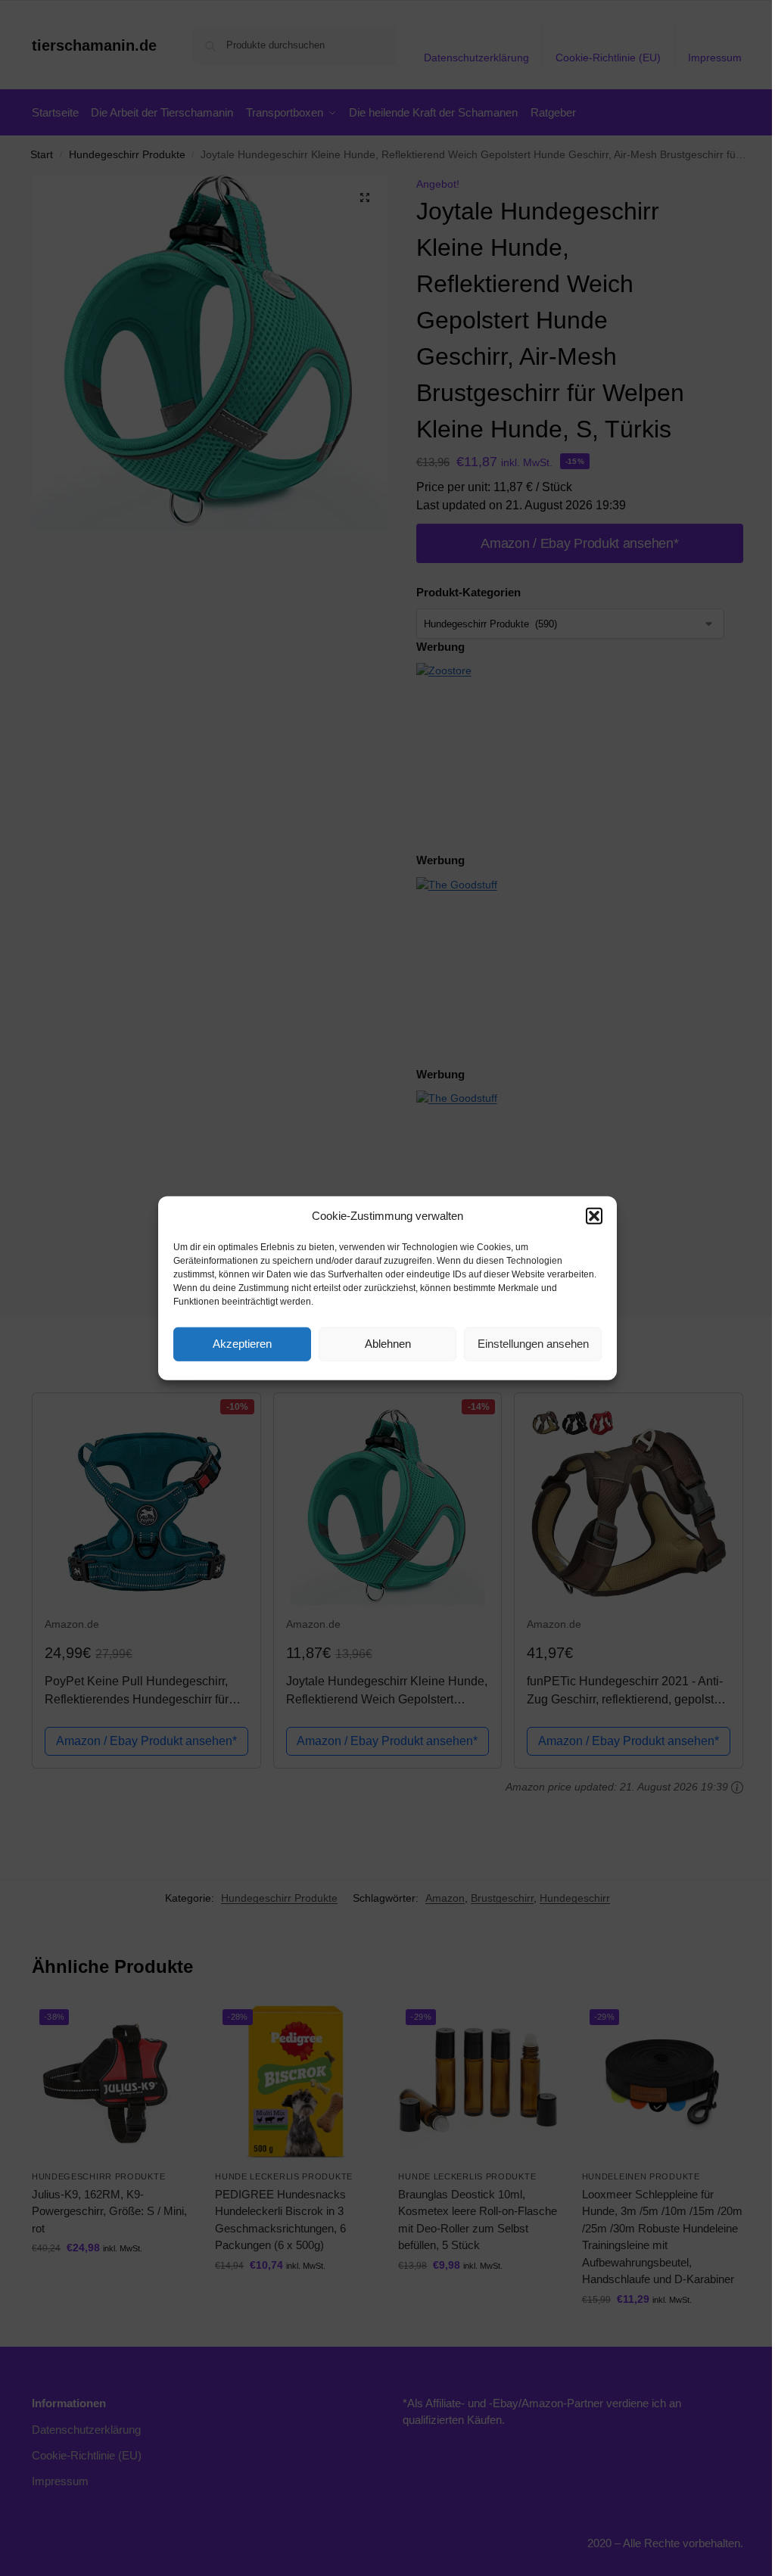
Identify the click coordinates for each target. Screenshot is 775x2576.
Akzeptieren (242, 1344)
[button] (594, 1216)
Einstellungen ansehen (533, 1344)
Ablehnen (388, 1344)
